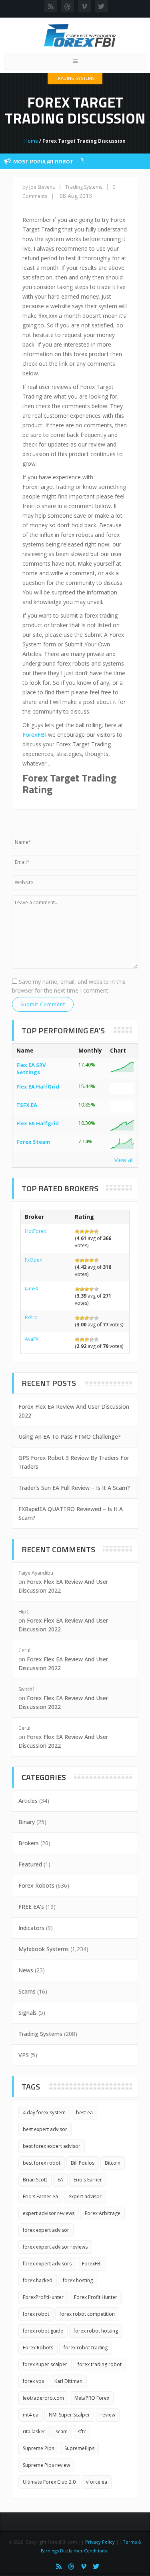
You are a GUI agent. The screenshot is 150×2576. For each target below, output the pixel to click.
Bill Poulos (83, 2163)
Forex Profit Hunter (96, 2297)
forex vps (33, 2381)
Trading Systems (75, 78)
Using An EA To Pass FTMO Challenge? (70, 1437)
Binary (27, 1822)
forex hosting (78, 2280)
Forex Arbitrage (103, 2213)
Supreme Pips (38, 2448)
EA (60, 2180)
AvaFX (32, 1339)
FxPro (31, 1317)
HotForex (35, 1231)
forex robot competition (87, 2314)
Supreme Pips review (46, 2465)
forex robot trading (86, 2348)
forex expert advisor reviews (55, 2247)
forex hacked (38, 2280)
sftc (82, 2431)
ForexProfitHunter (43, 2297)
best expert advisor (45, 2129)
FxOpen (34, 1260)
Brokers (29, 1843)
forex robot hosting (96, 2331)
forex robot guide (43, 2331)
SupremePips (79, 2448)
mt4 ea (31, 2415)
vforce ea (97, 2482)
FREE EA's (31, 1907)
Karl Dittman (68, 2381)
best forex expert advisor (52, 2146)
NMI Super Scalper (69, 2415)
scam (62, 2431)
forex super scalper (45, 2364)
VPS (24, 2055)
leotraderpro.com (43, 2398)
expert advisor (85, 2196)
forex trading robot (100, 2364)
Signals (28, 2013)
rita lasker (34, 2431)
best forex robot (42, 2163)
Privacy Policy (100, 2542)
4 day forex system (44, 2112)
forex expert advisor (46, 2230)
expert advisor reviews (49, 2213)
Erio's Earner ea (40, 2196)
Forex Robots (36, 1885)
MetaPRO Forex (92, 2398)
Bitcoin (113, 2163)
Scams (27, 1991)
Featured (30, 1864)
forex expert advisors (47, 2264)
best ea (84, 2112)
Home (31, 141)
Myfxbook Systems (44, 1949)
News (26, 1970)
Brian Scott (35, 2180)
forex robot (36, 2314)
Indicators (31, 1928)
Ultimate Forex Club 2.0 (49, 2482)
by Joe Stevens (39, 187)
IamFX (32, 1289)
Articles (28, 1801)
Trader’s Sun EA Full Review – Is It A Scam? (74, 1488)
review (108, 2415)
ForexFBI (34, 735)
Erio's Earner (88, 2180)
